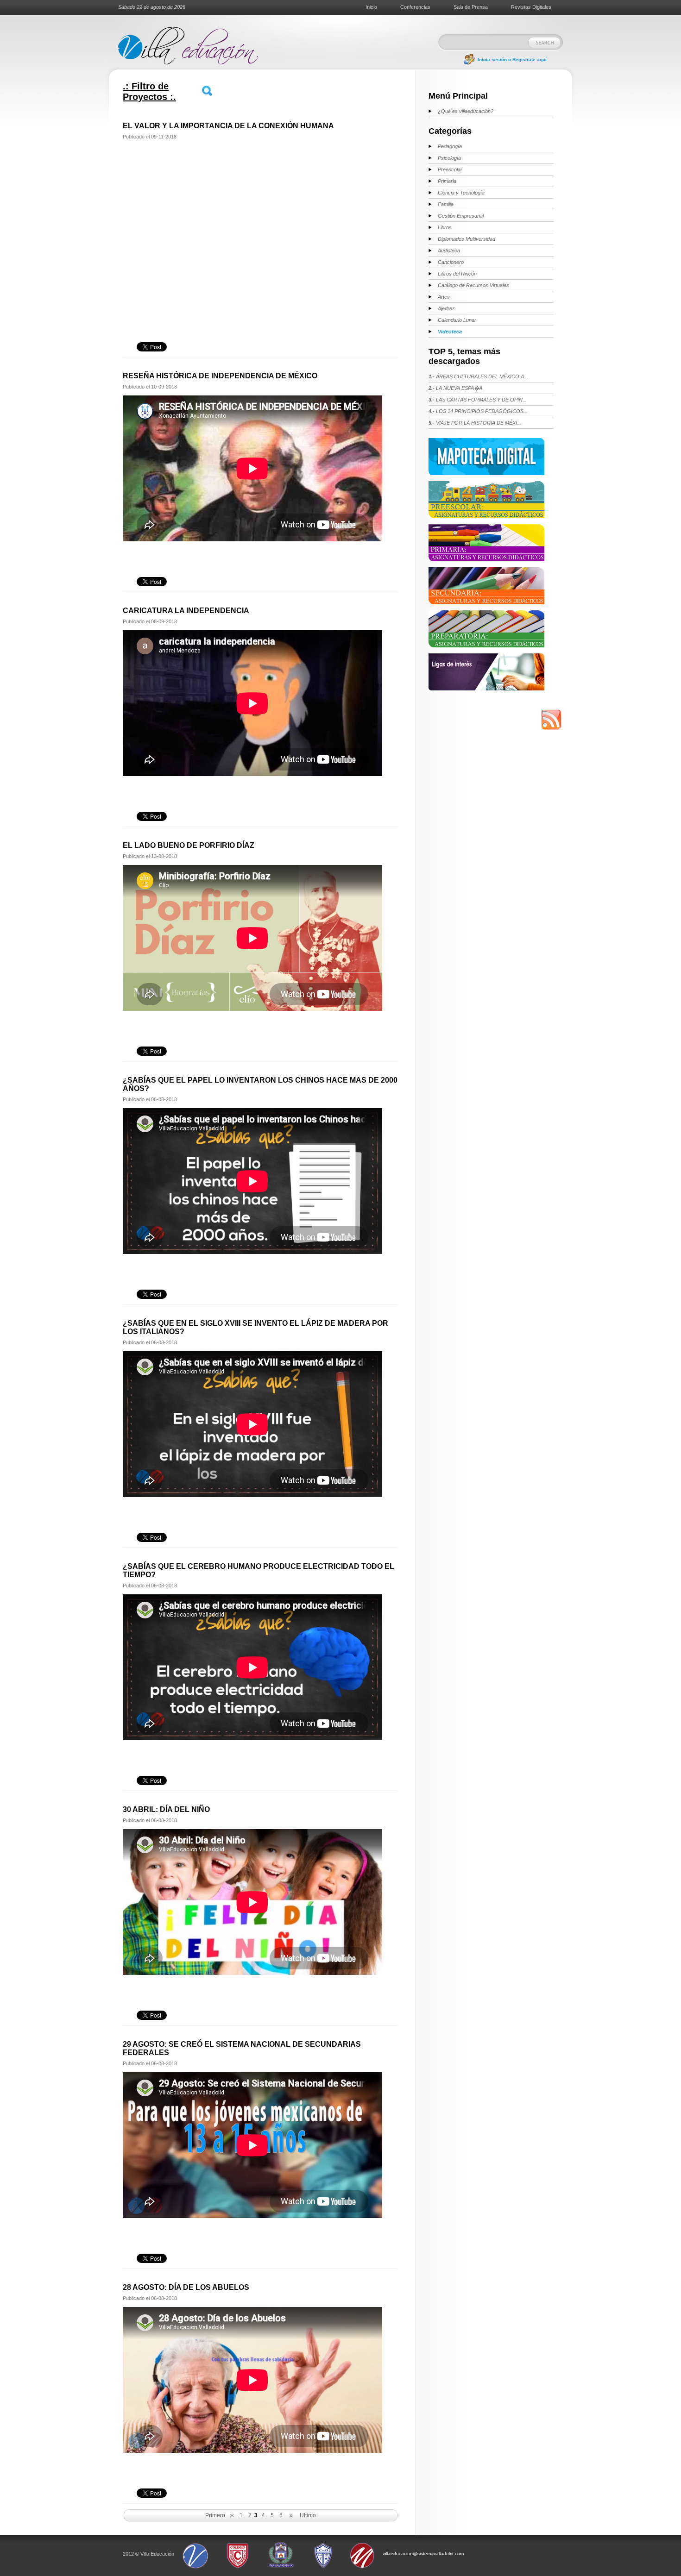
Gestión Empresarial (461, 216)
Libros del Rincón (457, 274)
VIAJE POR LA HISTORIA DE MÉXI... (475, 423)
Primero (215, 2515)
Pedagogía (450, 146)
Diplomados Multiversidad (467, 239)
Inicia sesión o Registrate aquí (512, 60)
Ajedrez (446, 308)
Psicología (449, 158)
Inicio (371, 7)
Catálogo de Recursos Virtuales (473, 285)
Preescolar (450, 169)
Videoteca (450, 332)
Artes (444, 297)
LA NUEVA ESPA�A (455, 388)
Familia (446, 204)
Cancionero (451, 262)
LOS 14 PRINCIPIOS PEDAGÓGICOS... (478, 411)
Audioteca (449, 251)
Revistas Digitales (531, 7)
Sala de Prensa (471, 7)
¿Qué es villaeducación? (466, 111)
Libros (445, 227)
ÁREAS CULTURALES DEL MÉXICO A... (478, 376)
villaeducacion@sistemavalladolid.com (423, 2554)
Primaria (447, 181)
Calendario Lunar (457, 320)
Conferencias (415, 7)
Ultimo (308, 2515)
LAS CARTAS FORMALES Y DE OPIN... (478, 400)
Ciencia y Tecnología (461, 193)
